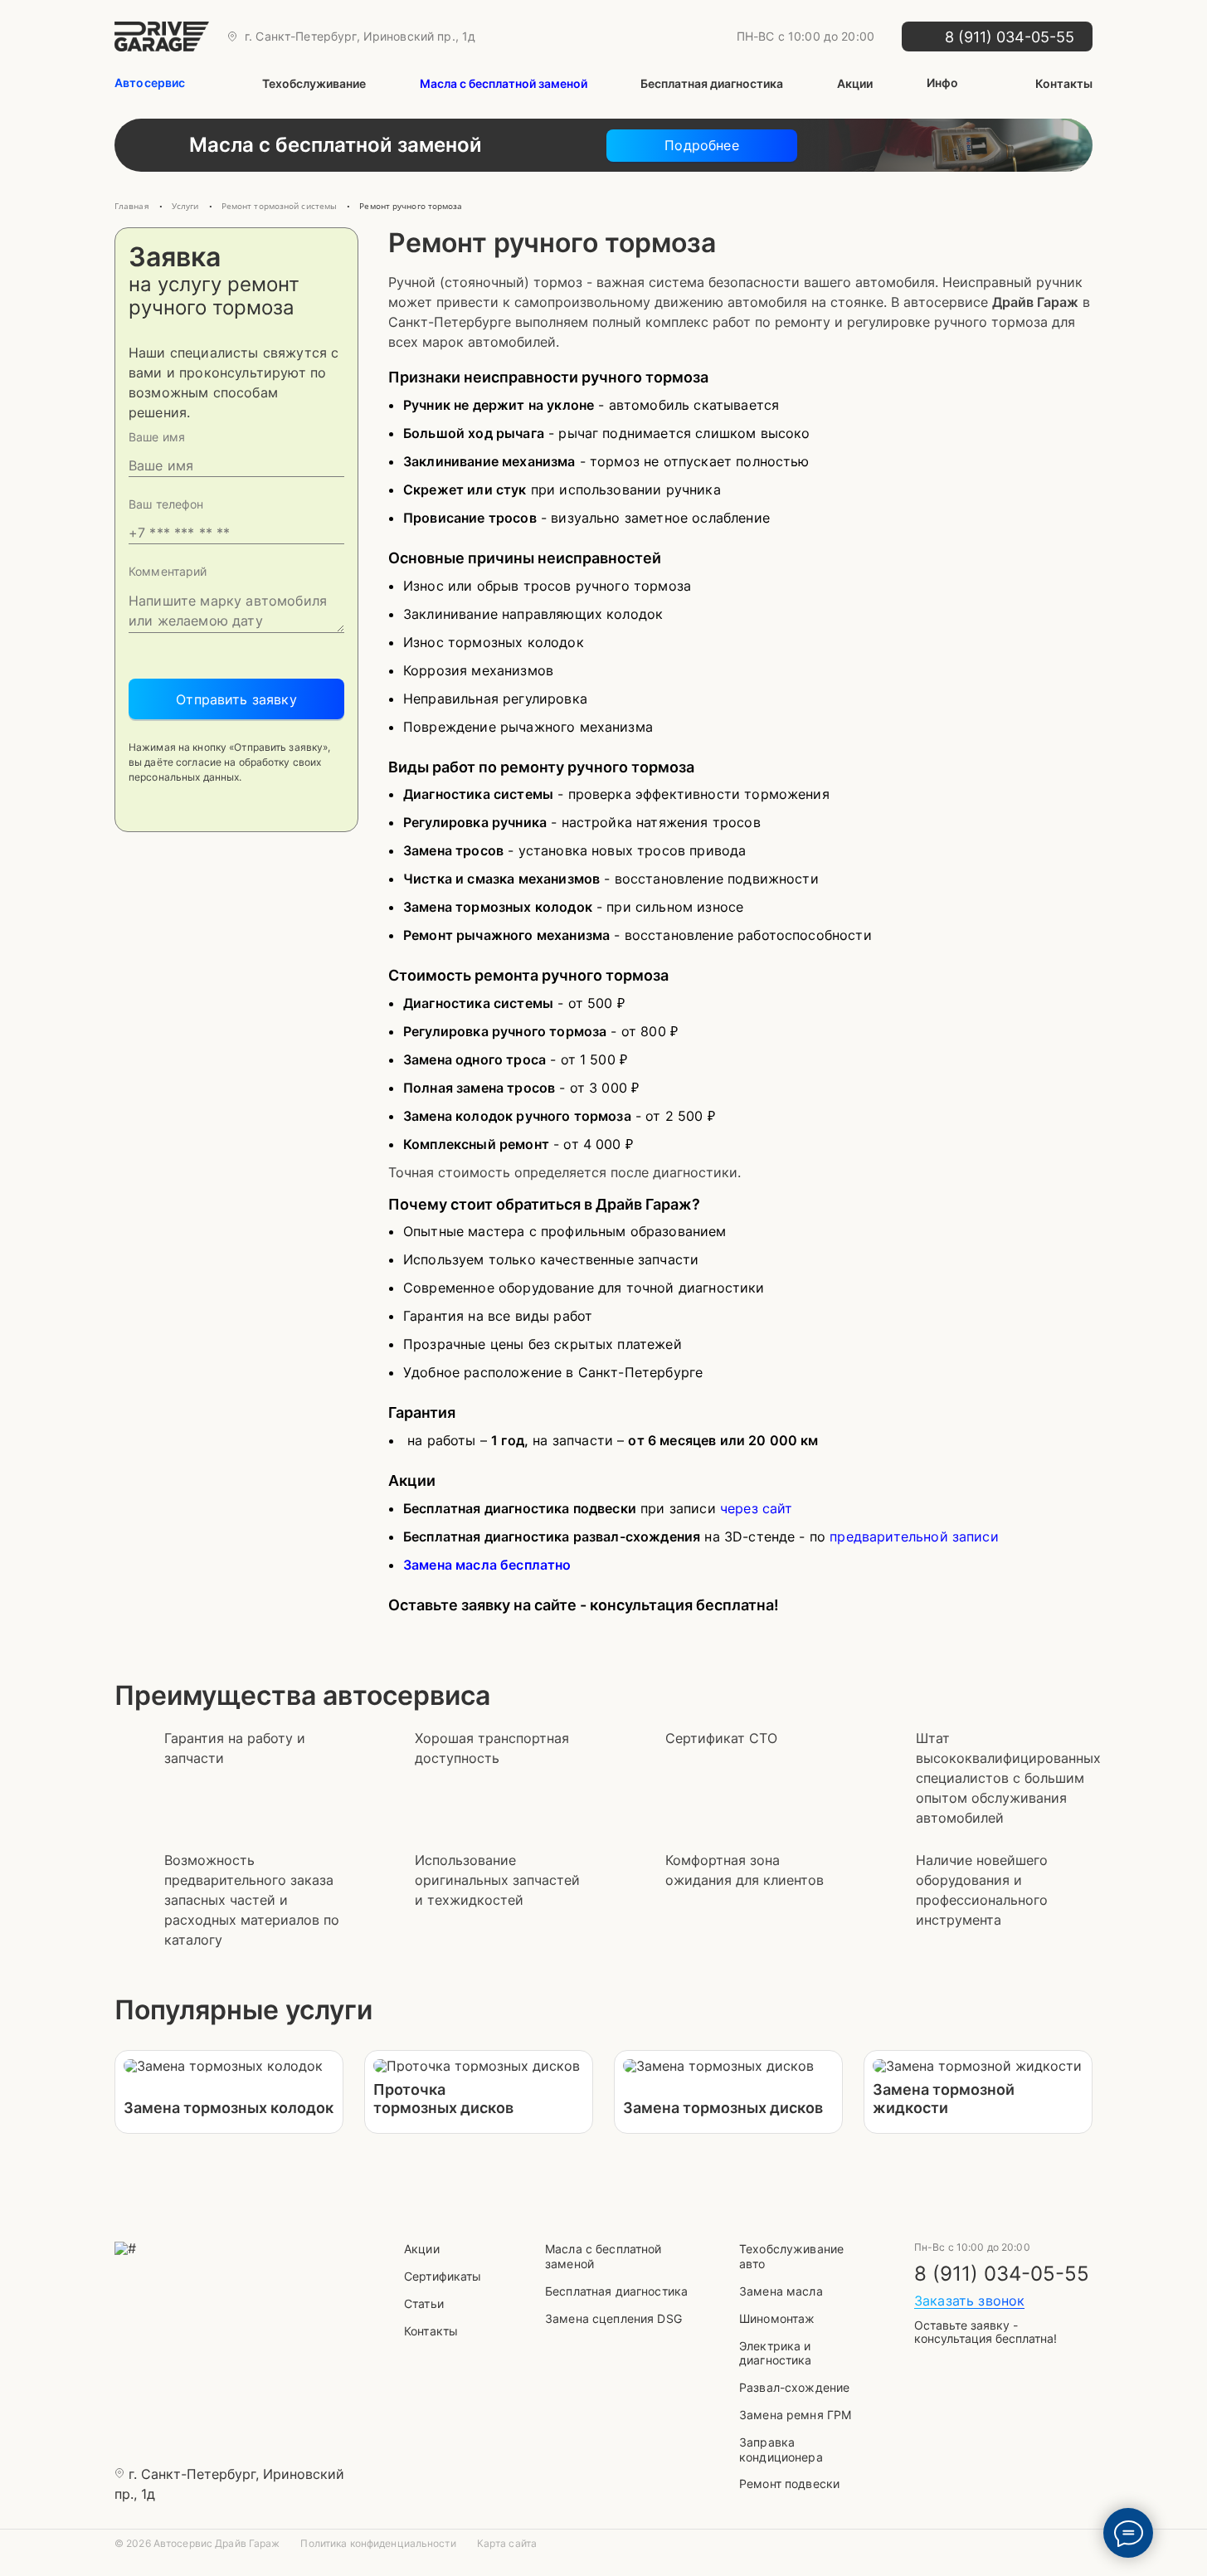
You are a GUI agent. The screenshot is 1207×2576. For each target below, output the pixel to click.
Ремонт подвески (789, 2483)
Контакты (1064, 83)
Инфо (943, 83)
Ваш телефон (166, 504)
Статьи (424, 2303)
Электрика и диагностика (776, 2353)
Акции (855, 83)
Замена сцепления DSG (613, 2318)
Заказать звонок (969, 2301)
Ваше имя (157, 437)
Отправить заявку (236, 699)
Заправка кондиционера (781, 2449)
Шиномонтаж (777, 2318)
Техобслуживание (314, 83)
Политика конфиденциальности (378, 2544)
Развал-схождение (794, 2387)
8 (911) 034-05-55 (1002, 2274)
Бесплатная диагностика (712, 83)
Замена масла (781, 2291)
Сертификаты (443, 2276)
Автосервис (150, 83)
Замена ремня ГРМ (795, 2415)
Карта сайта (507, 2544)
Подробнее (701, 145)
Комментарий (168, 572)
